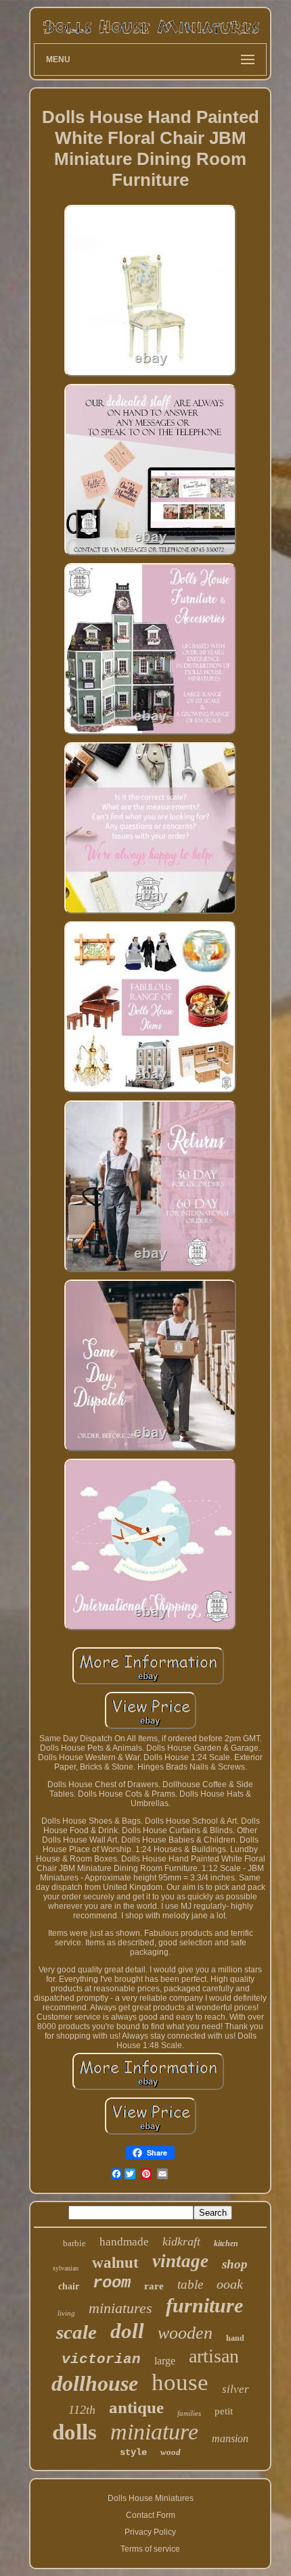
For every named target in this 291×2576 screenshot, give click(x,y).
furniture (204, 2305)
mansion (230, 2438)
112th (82, 2410)
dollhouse (95, 2383)
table (190, 2284)
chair (69, 2286)
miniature (154, 2432)
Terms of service (150, 2549)
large (165, 2361)
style (133, 2452)
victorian (101, 2359)
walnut (115, 2263)
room (112, 2283)
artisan (214, 2356)
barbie (74, 2243)
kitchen (226, 2243)
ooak (230, 2284)
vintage (180, 2261)
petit (224, 2411)
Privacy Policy (150, 2532)
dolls (74, 2432)
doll (127, 2331)
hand (235, 2338)
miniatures (120, 2308)
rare (154, 2286)
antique (136, 2407)
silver (236, 2389)
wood (171, 2452)
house (180, 2382)
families (189, 2413)
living (66, 2313)
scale (76, 2332)
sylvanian (66, 2268)
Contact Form (151, 2515)
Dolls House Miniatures (151, 2498)
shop (235, 2264)
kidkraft (181, 2241)
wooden (185, 2333)
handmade (124, 2242)
